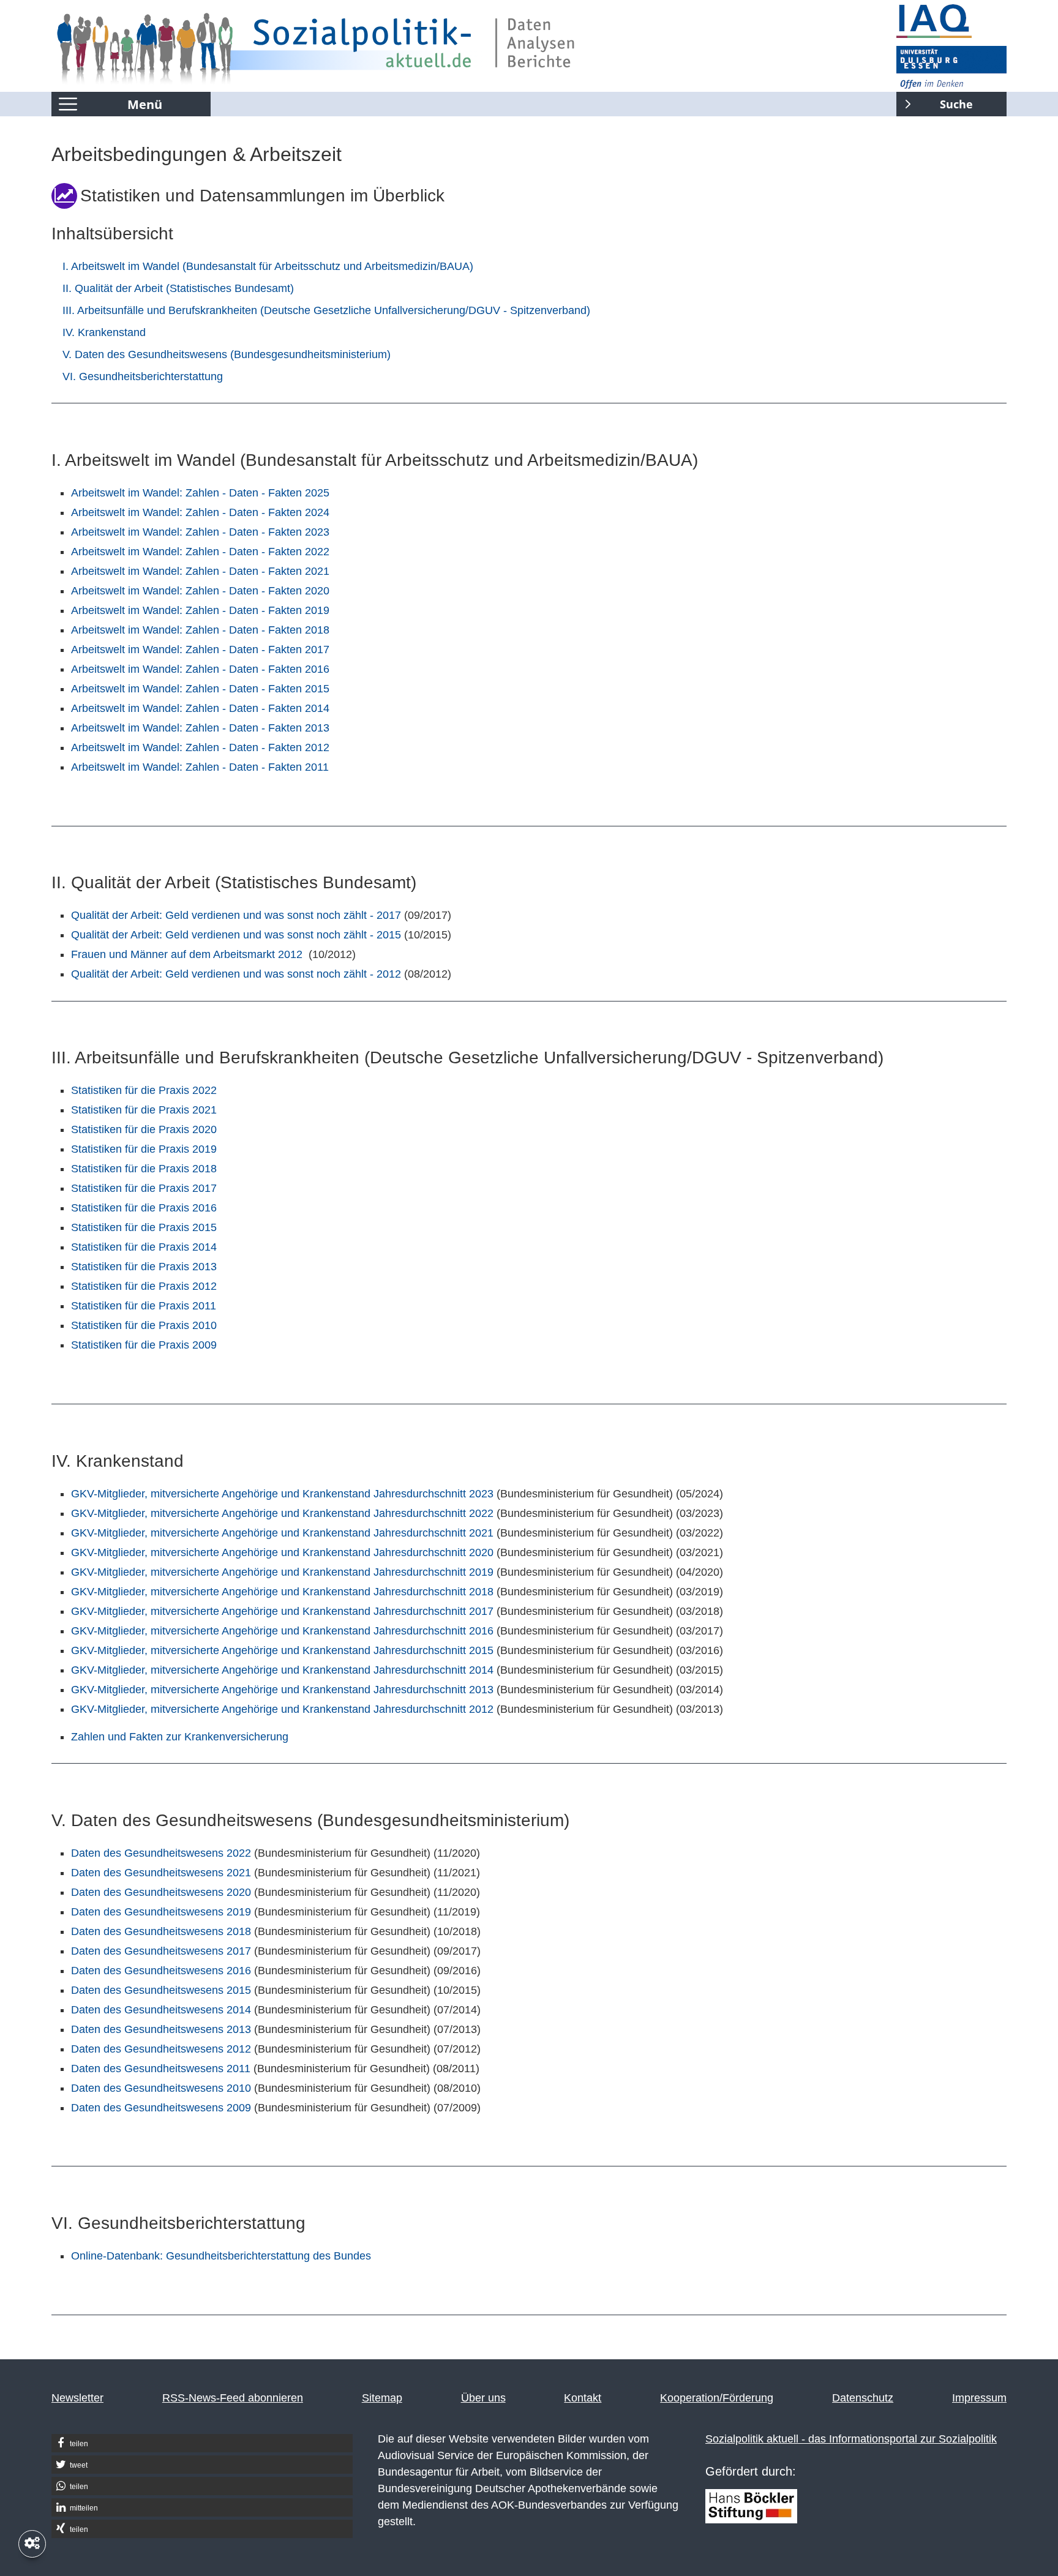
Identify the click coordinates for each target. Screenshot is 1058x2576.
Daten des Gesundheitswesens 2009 (161, 2108)
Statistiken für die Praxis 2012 (144, 1286)
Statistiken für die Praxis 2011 (144, 1306)
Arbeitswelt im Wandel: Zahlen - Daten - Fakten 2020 (200, 591)
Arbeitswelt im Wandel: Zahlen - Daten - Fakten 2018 (200, 630)
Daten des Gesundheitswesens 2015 (161, 1990)
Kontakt (583, 2398)
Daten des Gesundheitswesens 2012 (161, 2049)
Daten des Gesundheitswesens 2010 (161, 2088)
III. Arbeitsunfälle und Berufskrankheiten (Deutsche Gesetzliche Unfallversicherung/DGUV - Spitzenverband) (326, 310)
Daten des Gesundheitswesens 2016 (161, 1971)
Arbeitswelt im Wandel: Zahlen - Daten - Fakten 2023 (200, 532)
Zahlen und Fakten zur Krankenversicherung (180, 1737)
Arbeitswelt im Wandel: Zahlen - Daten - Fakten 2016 (200, 669)
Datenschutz (863, 2398)
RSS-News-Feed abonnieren (233, 2398)
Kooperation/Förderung (717, 2398)
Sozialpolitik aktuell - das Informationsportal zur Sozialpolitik (851, 2439)
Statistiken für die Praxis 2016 (144, 1208)
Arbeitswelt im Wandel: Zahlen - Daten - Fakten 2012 (200, 747)
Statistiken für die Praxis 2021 (144, 1110)
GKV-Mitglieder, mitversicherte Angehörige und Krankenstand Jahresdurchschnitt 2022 (282, 1513)
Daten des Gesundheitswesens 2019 (161, 1912)
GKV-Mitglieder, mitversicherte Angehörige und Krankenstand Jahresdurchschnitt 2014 (282, 1670)
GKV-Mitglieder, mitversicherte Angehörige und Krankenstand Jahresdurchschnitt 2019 (282, 1572)
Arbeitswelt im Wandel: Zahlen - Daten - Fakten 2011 (200, 767)
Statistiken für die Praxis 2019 (144, 1149)
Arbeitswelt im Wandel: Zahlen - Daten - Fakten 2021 (200, 571)
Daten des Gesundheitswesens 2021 (161, 1873)
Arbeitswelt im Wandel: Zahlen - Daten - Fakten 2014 (200, 708)
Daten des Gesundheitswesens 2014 (161, 2010)
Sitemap (382, 2398)
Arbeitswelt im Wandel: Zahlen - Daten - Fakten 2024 (200, 512)
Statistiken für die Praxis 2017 (144, 1188)
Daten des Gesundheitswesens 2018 (161, 1931)
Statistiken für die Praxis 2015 (144, 1227)
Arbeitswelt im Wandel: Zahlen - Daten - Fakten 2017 (200, 650)
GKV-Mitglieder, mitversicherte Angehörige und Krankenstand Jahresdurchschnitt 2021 (282, 1533)
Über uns (483, 2398)
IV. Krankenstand (104, 332)
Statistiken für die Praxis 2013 (144, 1267)
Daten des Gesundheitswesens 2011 (161, 2069)
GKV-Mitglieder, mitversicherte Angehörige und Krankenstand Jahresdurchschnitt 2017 (282, 1611)
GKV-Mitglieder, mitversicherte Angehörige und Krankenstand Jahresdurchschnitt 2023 (282, 1494)
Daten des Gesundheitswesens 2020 (161, 1892)
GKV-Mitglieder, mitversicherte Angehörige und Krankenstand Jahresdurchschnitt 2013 (282, 1690)
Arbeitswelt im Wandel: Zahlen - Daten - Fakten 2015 (200, 689)
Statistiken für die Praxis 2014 (144, 1247)
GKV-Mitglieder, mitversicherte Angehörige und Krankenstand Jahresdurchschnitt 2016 (282, 1631)
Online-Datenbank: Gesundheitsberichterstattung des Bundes (221, 2256)
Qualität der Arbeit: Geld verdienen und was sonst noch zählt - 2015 (236, 935)
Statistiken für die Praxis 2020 (144, 1129)
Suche (935, 102)
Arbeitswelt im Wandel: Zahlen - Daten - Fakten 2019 (200, 610)
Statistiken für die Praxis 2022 (144, 1090)
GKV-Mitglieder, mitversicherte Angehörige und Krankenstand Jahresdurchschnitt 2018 (282, 1592)
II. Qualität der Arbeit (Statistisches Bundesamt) (178, 288)
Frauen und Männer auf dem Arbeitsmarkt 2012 (187, 954)
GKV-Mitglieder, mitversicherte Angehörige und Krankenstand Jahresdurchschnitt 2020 (282, 1552)
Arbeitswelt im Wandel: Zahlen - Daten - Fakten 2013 (200, 728)
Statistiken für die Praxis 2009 (144, 1345)
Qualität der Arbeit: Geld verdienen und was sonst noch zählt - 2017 (236, 915)
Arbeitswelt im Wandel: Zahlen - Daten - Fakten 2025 (200, 493)
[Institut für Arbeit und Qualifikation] (951, 21)
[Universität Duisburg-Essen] (951, 67)
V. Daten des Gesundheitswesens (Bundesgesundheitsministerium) (227, 354)
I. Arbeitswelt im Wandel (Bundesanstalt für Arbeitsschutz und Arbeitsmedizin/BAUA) (268, 266)
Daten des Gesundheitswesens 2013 (161, 2029)
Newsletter (77, 2398)
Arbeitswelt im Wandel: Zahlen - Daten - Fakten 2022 (200, 552)
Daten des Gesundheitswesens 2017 (161, 1951)
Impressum (979, 2398)
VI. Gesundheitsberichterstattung (143, 376)
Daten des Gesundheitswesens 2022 (161, 1853)
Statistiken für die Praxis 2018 (144, 1169)
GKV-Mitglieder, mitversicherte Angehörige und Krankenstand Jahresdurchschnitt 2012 (282, 1709)
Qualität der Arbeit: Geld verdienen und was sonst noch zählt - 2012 (236, 974)
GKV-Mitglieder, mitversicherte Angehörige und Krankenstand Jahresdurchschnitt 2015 (282, 1650)
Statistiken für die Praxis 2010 (144, 1325)
